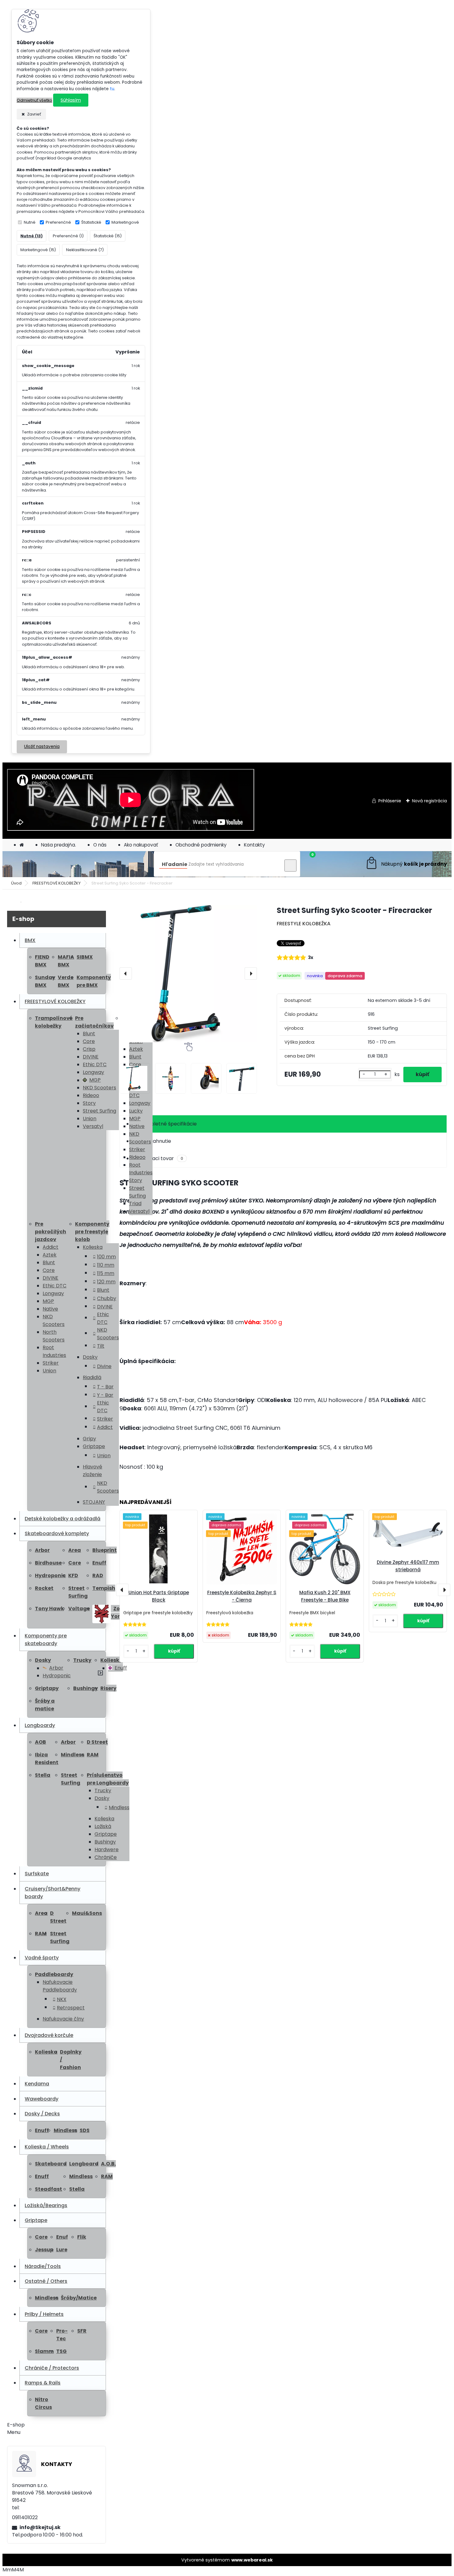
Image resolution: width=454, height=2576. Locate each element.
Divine (104, 1366)
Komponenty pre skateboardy (46, 1640)
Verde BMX (66, 981)
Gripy (89, 1439)
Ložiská (103, 1826)
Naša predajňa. (59, 845)
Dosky (90, 1357)
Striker (137, 1149)
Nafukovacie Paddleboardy (60, 1986)
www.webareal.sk (252, 2560)
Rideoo (91, 1095)
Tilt (101, 1346)
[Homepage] (22, 845)
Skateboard (51, 2164)
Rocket (44, 1588)
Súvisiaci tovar (161, 1158)
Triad (135, 1204)
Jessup (44, 2250)
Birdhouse (48, 1563)
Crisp (89, 1049)
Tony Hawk (49, 1609)
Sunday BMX (45, 981)
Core (89, 1041)
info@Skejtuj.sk (40, 2527)
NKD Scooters (99, 1088)
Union (90, 1119)
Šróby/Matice (79, 2298)
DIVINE (91, 1057)
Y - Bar (105, 1395)
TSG (61, 2351)
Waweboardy (42, 2099)
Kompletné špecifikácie (168, 1124)
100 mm (106, 1257)
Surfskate (37, 1874)
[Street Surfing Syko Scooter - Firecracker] (188, 974)
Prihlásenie (390, 801)
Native (137, 1126)
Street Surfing (99, 1111)
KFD (73, 1575)
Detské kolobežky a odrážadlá (63, 1519)
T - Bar (105, 1387)
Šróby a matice (45, 1705)
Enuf (62, 2237)
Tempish (104, 1588)
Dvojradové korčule (49, 2035)
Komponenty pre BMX (94, 981)
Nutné (30, 222)
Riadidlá (92, 1377)
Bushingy (86, 1688)
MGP (95, 1080)
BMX (30, 940)
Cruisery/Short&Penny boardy (53, 1893)
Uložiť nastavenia (42, 747)
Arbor (42, 1550)
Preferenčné (58, 222)
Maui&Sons (87, 1913)
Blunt (89, 1034)
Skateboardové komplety (57, 1533)
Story (89, 1103)
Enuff (99, 1563)
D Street (97, 1742)
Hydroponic (50, 1575)
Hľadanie (174, 864)
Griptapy (47, 1688)
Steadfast (48, 2189)
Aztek (50, 1255)
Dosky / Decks (42, 2114)
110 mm (106, 1265)
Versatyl (93, 1126)
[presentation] (126, 973)
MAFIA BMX (66, 961)
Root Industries (141, 1169)
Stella (43, 1775)
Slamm (44, 2351)
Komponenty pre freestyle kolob (92, 1232)
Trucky (82, 1660)
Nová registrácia (429, 801)
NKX (62, 1999)
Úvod (16, 883)
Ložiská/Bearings (46, 2205)
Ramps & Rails (43, 2383)
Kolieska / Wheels (47, 2147)
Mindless (73, 1755)
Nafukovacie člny (63, 2019)
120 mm (106, 1282)
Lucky (136, 1111)
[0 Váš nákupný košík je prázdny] (406, 864)
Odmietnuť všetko (34, 100)
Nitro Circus (43, 2403)
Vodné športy (42, 1958)
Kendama (37, 2084)
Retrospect (71, 2008)
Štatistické (91, 222)
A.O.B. (108, 2164)
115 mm (106, 1273)
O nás (100, 845)
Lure (62, 2250)
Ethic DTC (95, 1064)
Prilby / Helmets (44, 2314)
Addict (50, 1247)
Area (75, 1550)
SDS (85, 2130)
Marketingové (125, 222)
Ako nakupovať (141, 845)
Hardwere (107, 1850)
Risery (108, 1688)
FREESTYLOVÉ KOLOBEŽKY (57, 883)
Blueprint (105, 1550)
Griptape (94, 1446)
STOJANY (94, 1502)
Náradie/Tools (43, 2266)
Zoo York (117, 1612)
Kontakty (254, 845)
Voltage (79, 1609)
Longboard (84, 2164)
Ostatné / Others (46, 2281)
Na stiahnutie (155, 1141)
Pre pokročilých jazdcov (50, 1232)
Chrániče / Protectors (52, 2368)
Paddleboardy (54, 1974)
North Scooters (54, 1336)
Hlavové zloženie (92, 1471)
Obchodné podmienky (201, 845)
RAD (98, 1575)
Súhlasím (71, 100)
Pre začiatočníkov (94, 1022)
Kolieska (93, 1247)
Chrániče (106, 1857)
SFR (82, 2331)
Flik (82, 2237)
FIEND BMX (42, 961)
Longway (93, 1072)
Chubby (107, 1298)
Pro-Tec (62, 2335)
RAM (93, 1755)
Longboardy (40, 1725)
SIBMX (85, 957)
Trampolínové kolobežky (54, 1022)
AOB (40, 1742)
